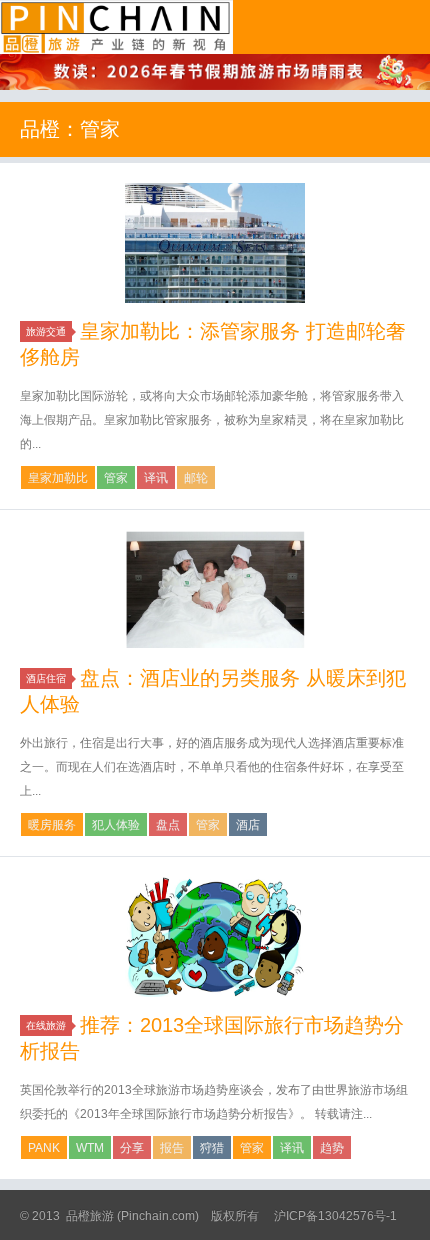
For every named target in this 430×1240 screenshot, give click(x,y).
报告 (172, 1148)
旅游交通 (46, 331)
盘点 (168, 825)
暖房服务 (52, 825)
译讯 (156, 478)
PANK (44, 1148)
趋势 (332, 1148)
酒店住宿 (46, 678)
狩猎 (212, 1148)
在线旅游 (46, 1025)
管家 (116, 478)
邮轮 (196, 478)
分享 (132, 1148)
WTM (90, 1148)
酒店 (248, 825)
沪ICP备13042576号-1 (335, 1216)
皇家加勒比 (58, 478)
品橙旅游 (116, 27)
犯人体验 (116, 825)
